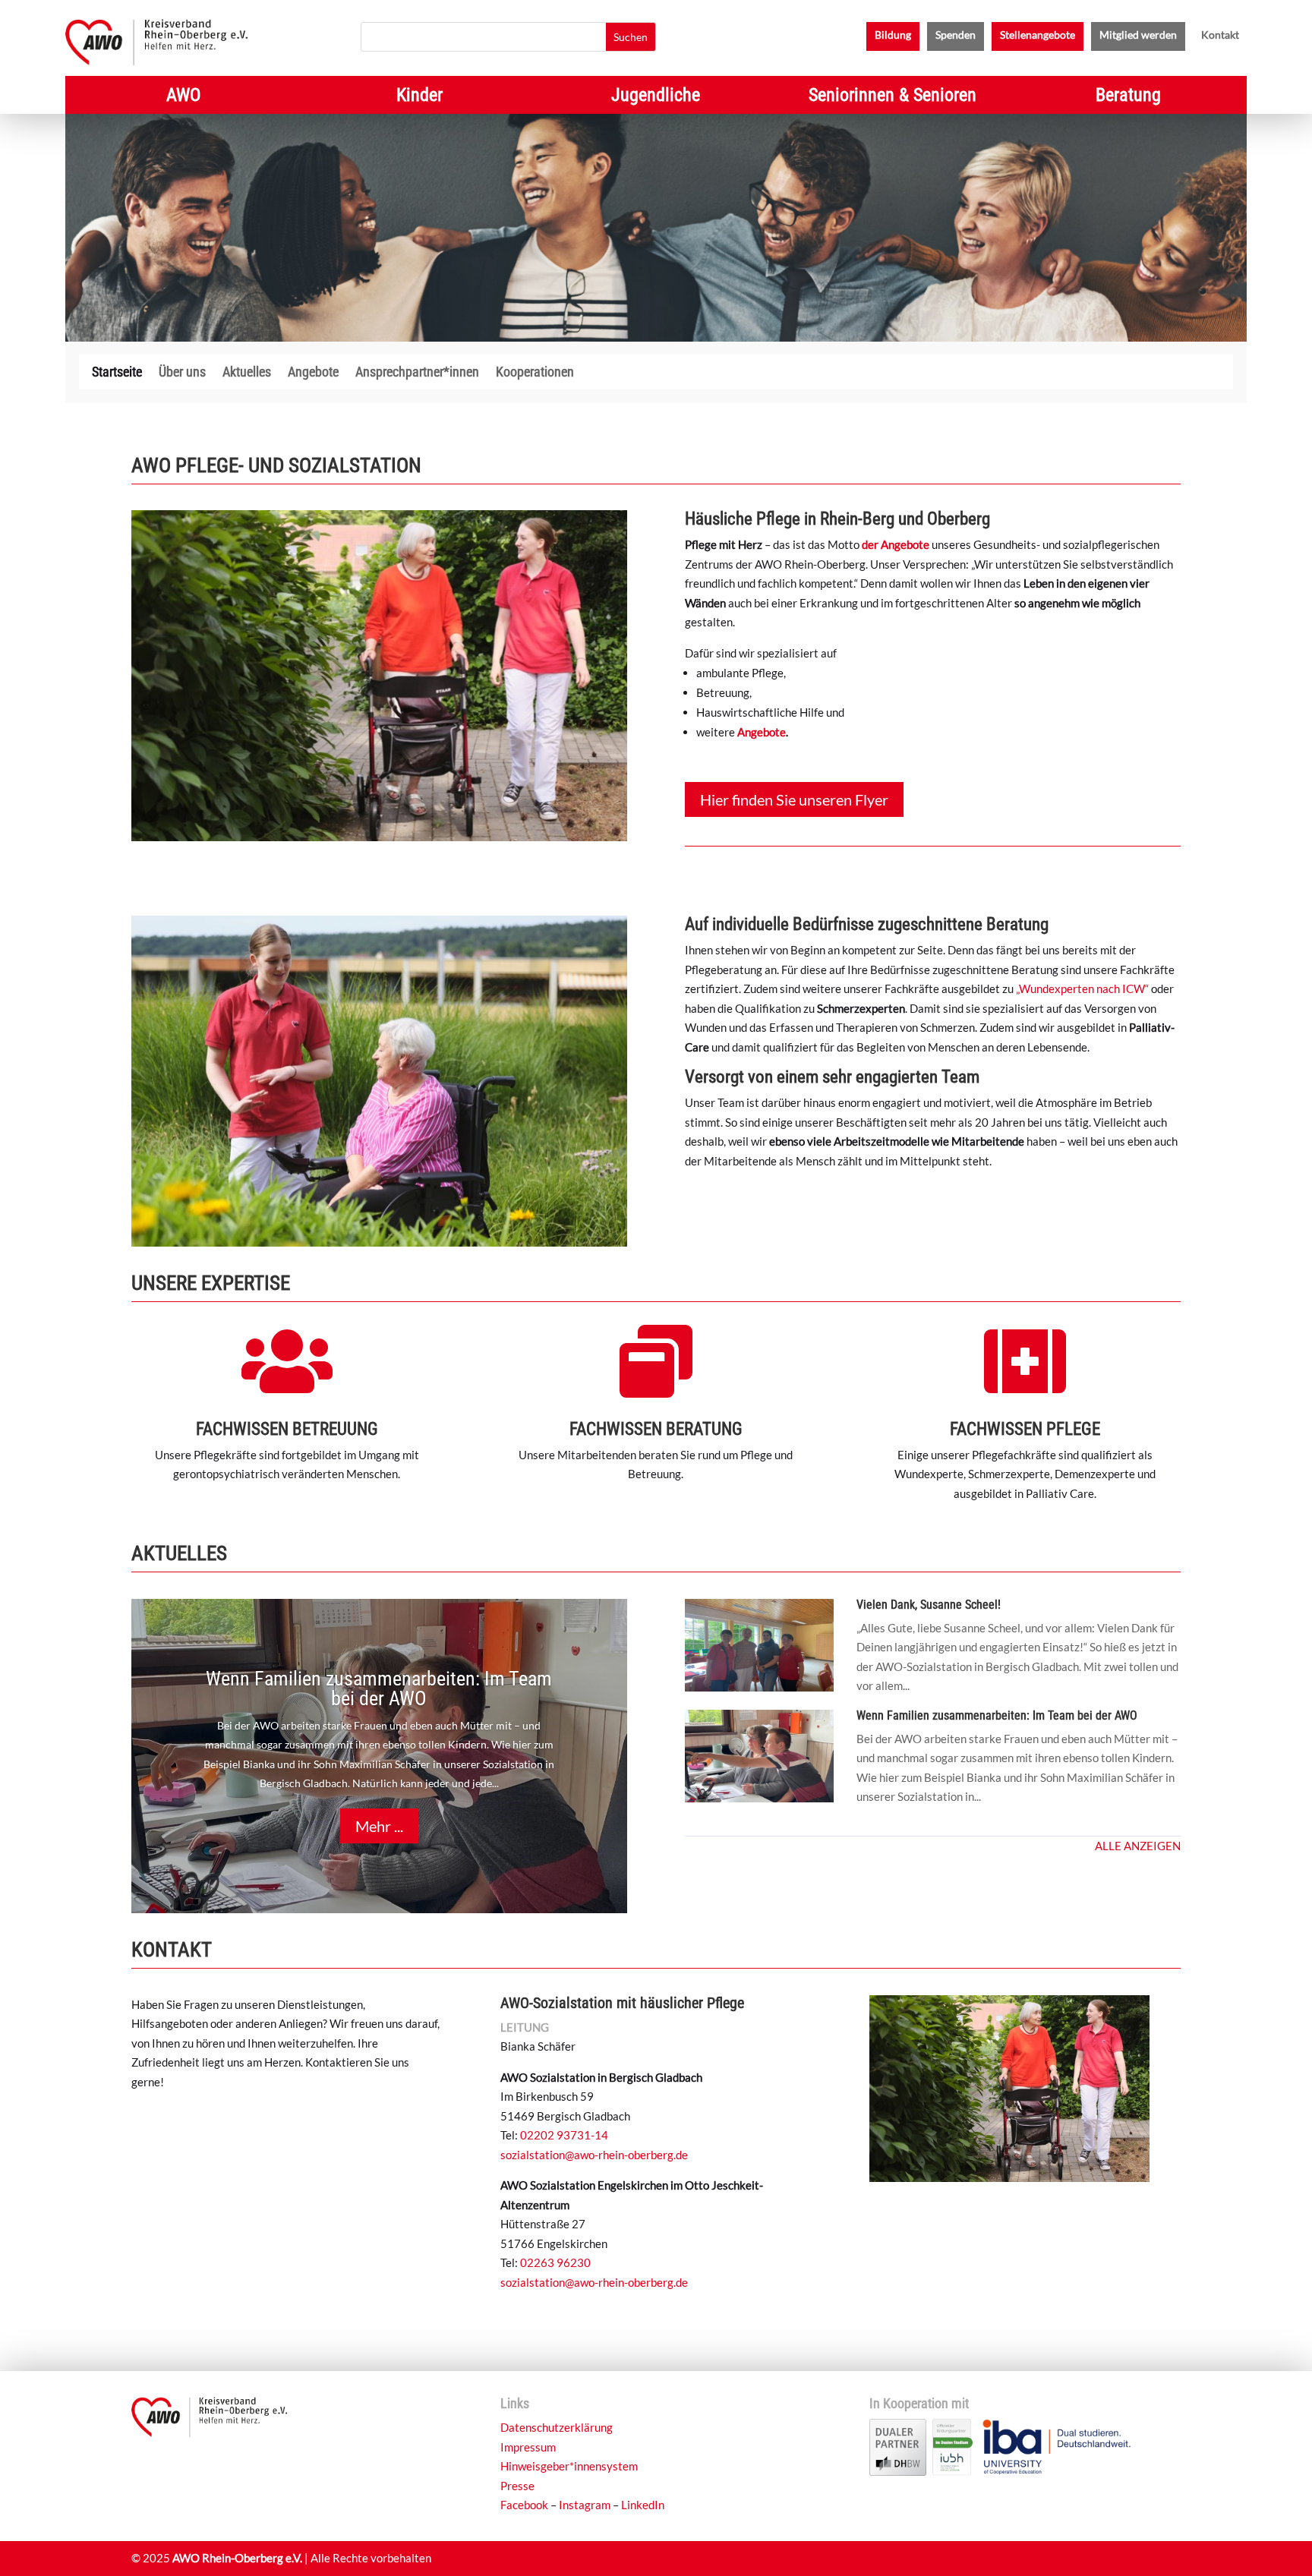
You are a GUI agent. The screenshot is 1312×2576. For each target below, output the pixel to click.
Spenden (956, 35)
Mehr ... (379, 1826)
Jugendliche (656, 98)
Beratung (1128, 98)
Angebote (313, 373)
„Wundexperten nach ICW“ (1082, 988)
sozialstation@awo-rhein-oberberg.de (594, 2155)
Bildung (893, 35)
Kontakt (1220, 35)
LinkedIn (643, 2505)
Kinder (419, 98)
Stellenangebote (1038, 35)
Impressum (528, 2447)
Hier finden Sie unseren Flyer (794, 799)
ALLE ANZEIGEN (1138, 1846)
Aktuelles (247, 373)
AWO (183, 98)
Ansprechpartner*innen (417, 373)
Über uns (182, 373)
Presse (517, 2486)
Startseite (117, 373)
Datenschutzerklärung (557, 2427)
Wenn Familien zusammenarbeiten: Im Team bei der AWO (379, 1688)
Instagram (585, 2505)
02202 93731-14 (564, 2135)
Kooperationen (535, 373)
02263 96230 (555, 2262)
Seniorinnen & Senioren (893, 98)
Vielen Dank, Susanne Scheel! (929, 1605)
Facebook (524, 2505)
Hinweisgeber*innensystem (569, 2466)
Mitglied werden (1138, 35)
